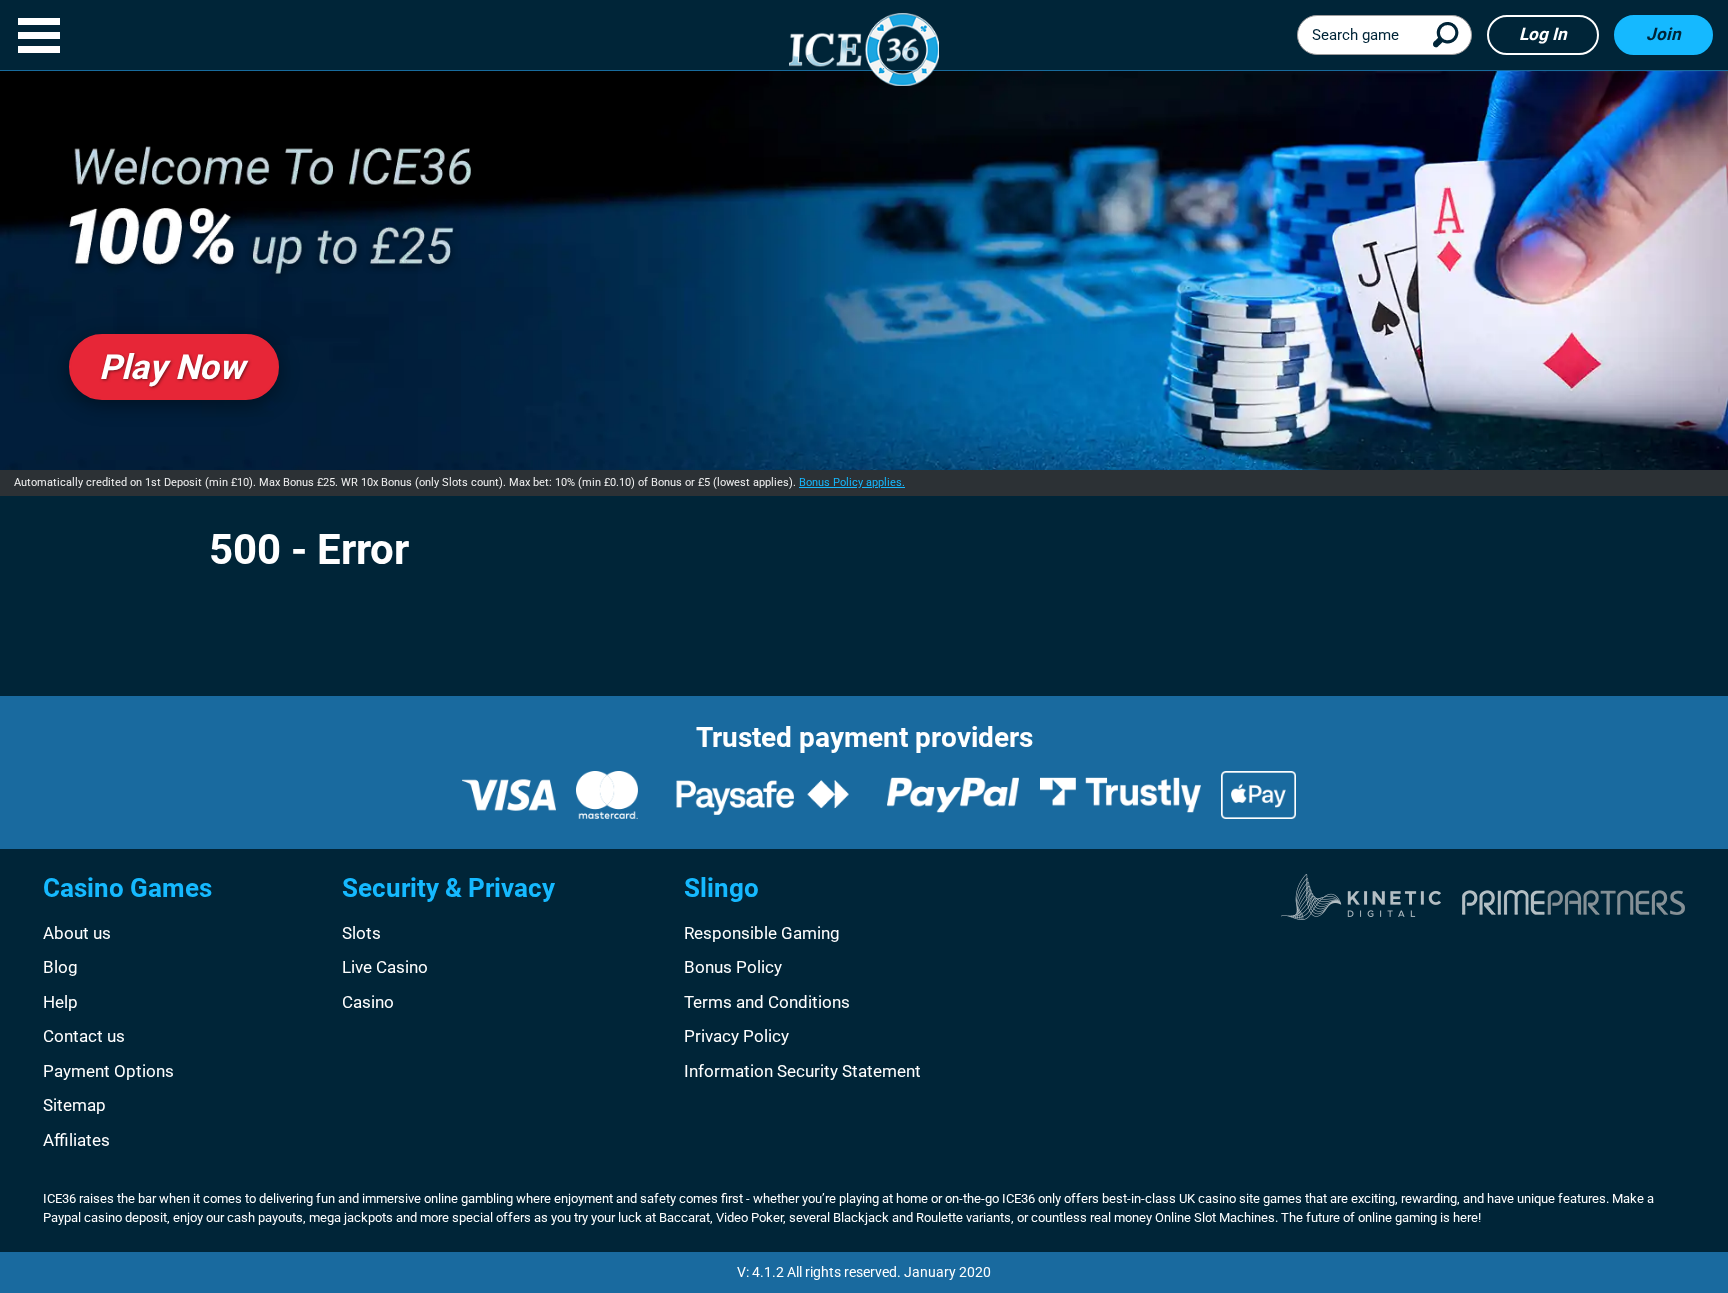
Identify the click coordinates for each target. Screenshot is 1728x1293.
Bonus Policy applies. (852, 482)
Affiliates (76, 1140)
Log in (1543, 34)
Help (60, 1002)
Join (1663, 34)
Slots (361, 933)
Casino (368, 1002)
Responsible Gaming (762, 933)
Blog (60, 967)
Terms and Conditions (767, 1002)
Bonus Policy (733, 967)
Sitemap (74, 1105)
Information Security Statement (802, 1071)
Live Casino (385, 967)
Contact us (84, 1036)
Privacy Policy (736, 1036)
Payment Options (108, 1071)
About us (77, 933)
